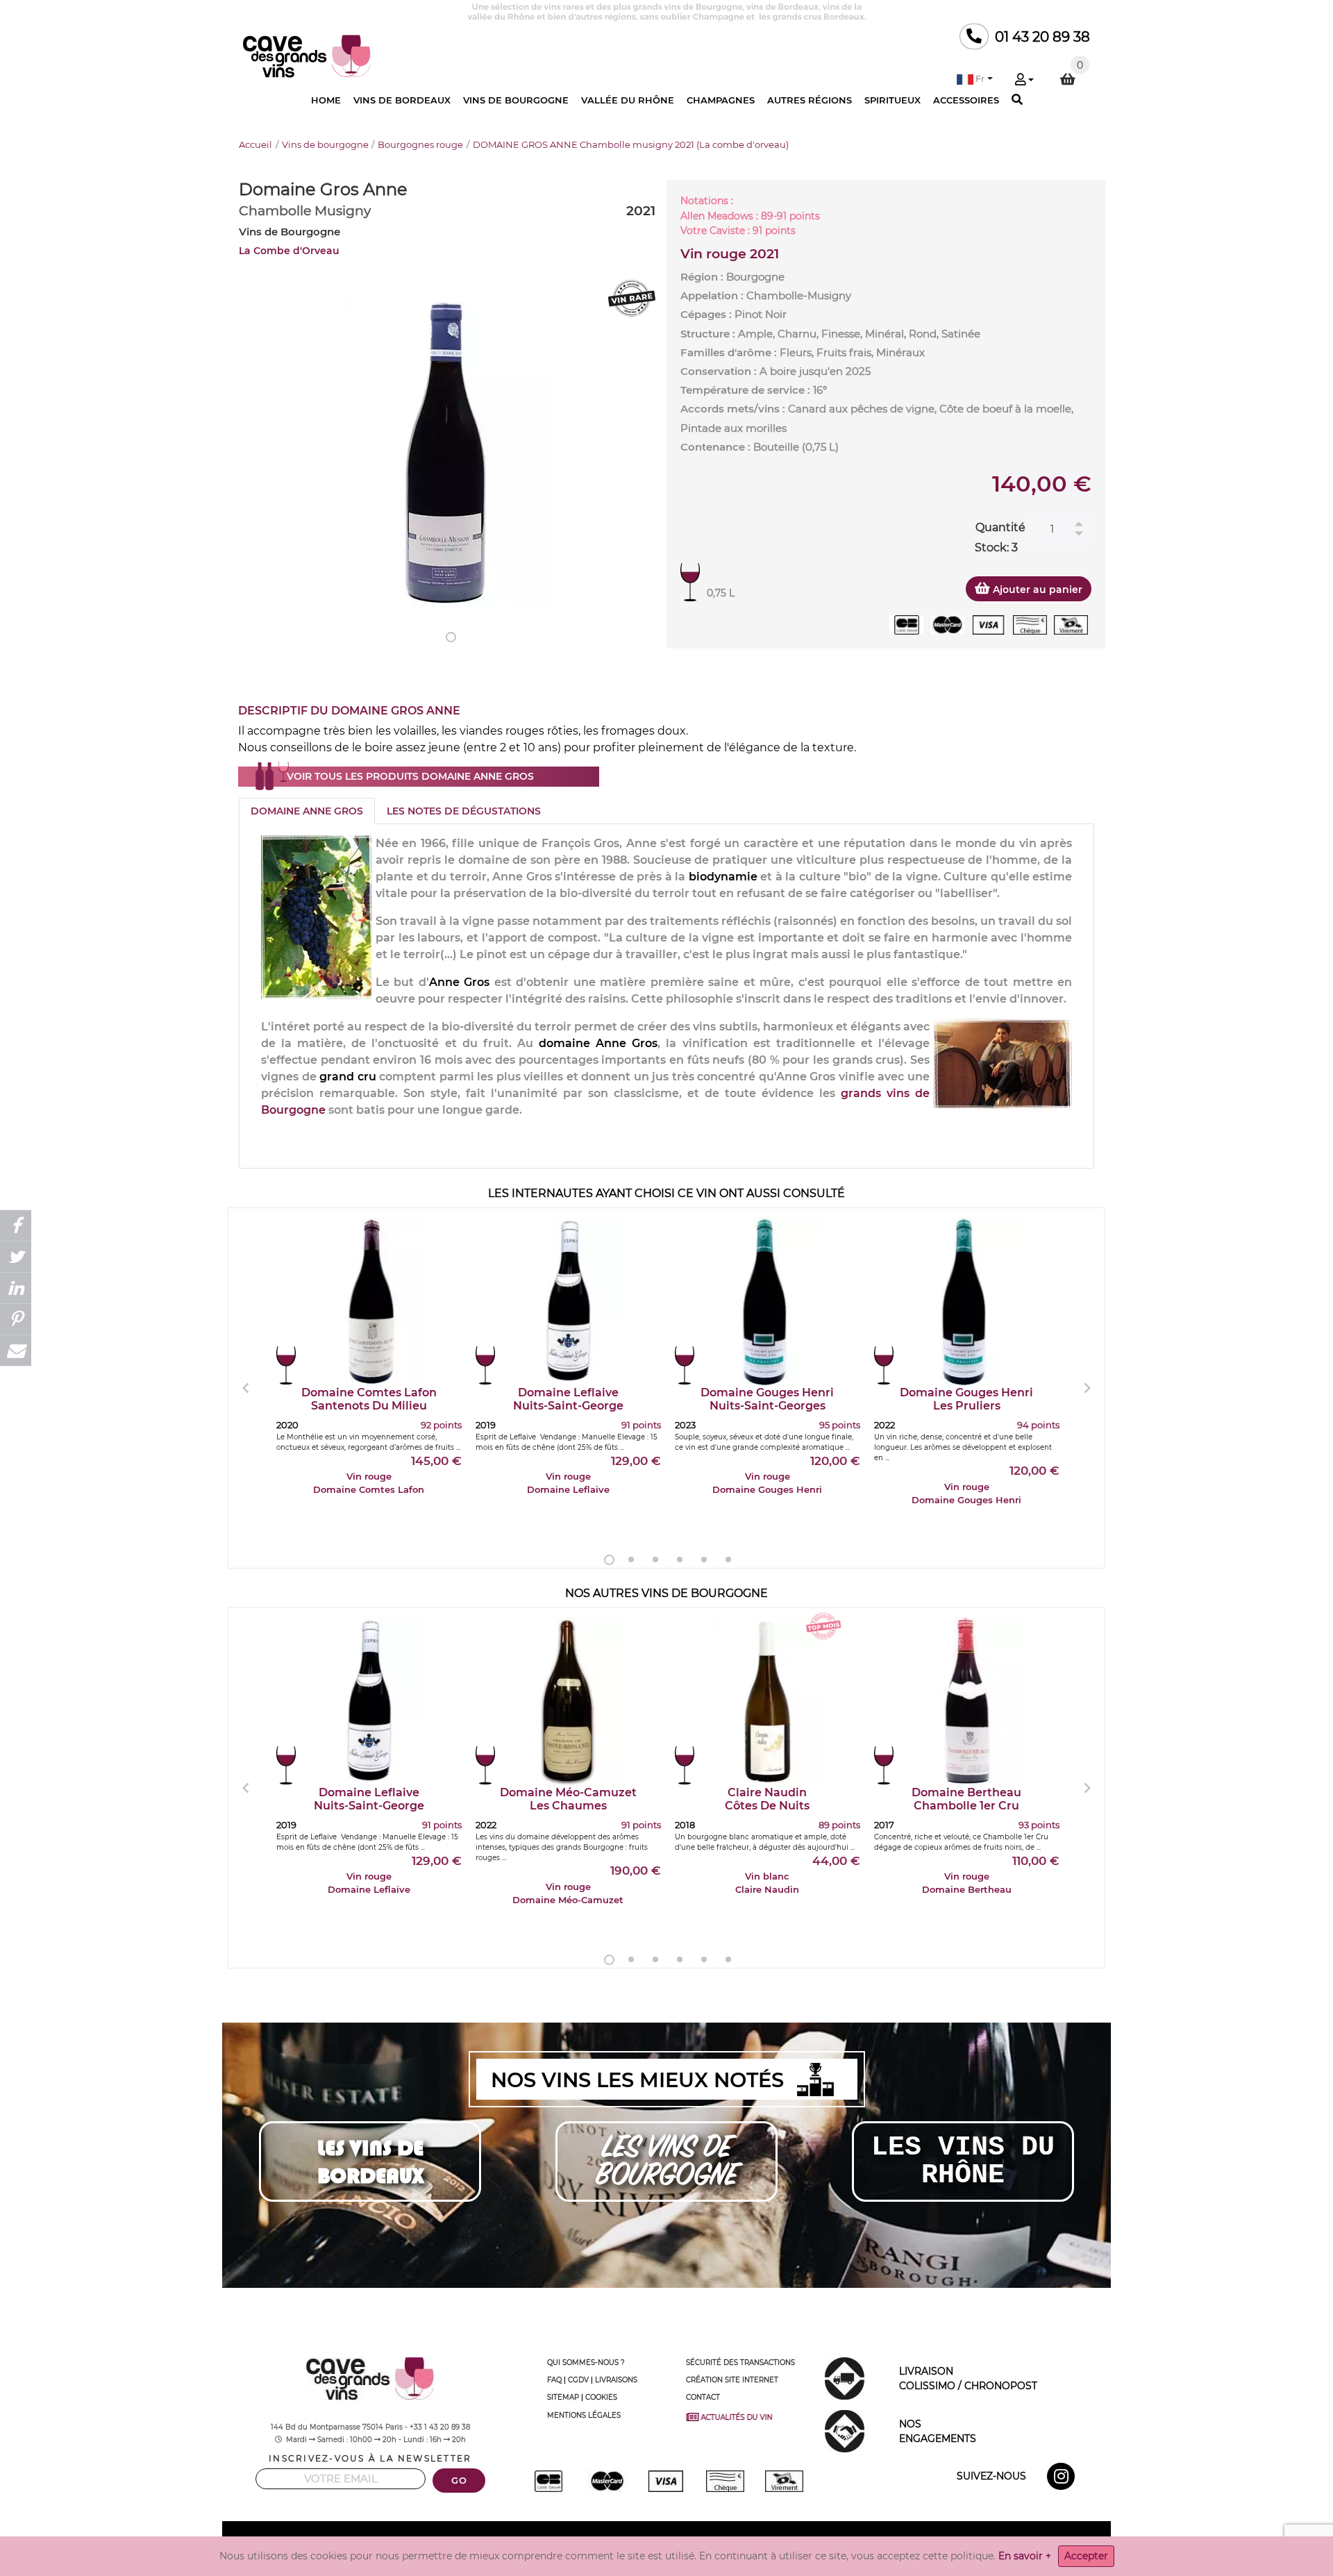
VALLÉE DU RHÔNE (628, 100)
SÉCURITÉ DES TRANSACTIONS (740, 2362)
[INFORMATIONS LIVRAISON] (845, 2377)
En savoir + (1025, 2556)
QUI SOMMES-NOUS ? (586, 2362)
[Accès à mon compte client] (1024, 81)
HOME (326, 100)
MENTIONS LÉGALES (584, 2415)
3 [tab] (655, 1559)
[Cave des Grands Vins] (307, 55)
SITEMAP (563, 2397)
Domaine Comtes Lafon (369, 1399)
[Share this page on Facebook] (16, 1226)
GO (459, 2481)
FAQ (554, 2380)
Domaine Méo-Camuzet (568, 1799)
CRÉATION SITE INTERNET (732, 2380)
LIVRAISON (968, 2378)
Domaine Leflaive (568, 1399)
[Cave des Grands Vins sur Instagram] (1063, 2479)
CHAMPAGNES (721, 100)
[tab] (307, 811)
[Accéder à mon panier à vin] (1068, 79)
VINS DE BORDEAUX (402, 100)
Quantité (1000, 527)
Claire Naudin (767, 1799)
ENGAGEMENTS (938, 2431)
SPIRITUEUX (892, 100)
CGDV (578, 2380)
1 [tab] (451, 637)
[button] (975, 79)
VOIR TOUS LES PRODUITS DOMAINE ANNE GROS (410, 776)
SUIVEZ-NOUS (991, 2476)
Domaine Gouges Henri (767, 1399)
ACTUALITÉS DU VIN (741, 2417)
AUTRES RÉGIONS (810, 100)
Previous (246, 1388)
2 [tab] (631, 1559)
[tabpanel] (447, 452)
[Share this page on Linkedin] (16, 1288)
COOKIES (601, 2397)
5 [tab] (704, 1559)
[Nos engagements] (845, 2430)
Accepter (1086, 2556)
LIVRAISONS (616, 2380)
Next (1087, 1388)
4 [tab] (680, 1559)
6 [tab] (728, 1559)
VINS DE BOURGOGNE (516, 100)
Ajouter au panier (1036, 589)
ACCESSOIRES (966, 100)
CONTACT (703, 2397)
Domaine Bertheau (966, 1799)
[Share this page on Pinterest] (16, 1320)
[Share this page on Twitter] (16, 1257)
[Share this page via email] (16, 1351)
